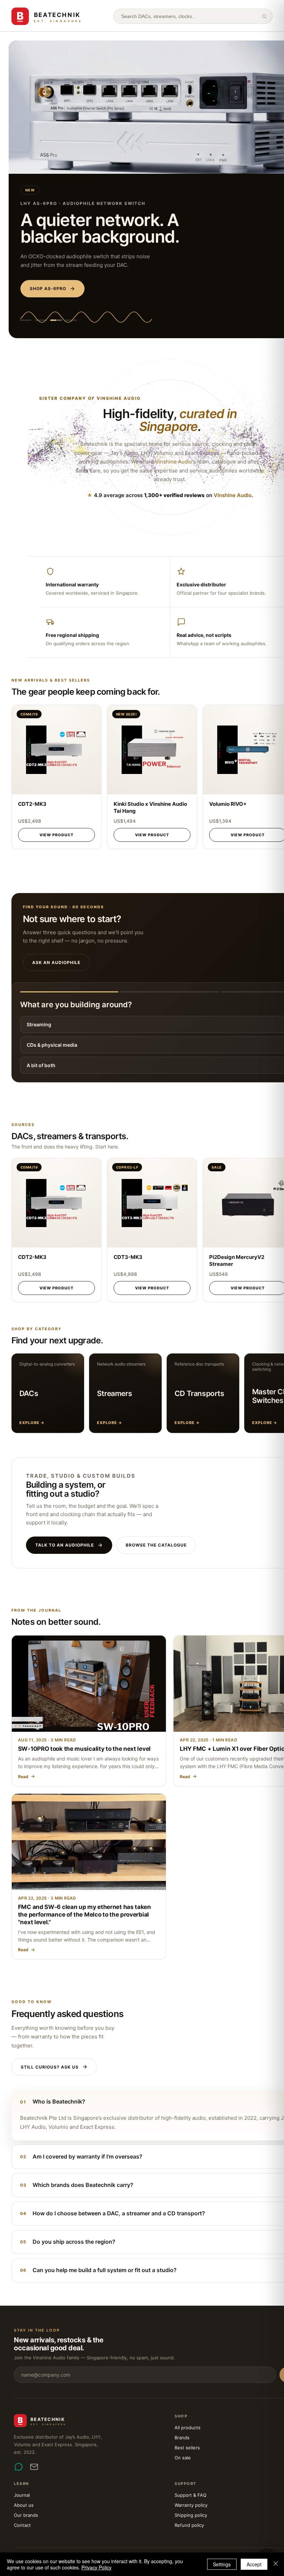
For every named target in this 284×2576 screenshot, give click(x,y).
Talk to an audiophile (65, 1545)
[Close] (276, 2564)
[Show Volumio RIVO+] (41, 320)
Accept (254, 2564)
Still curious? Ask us (50, 2067)
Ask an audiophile (56, 962)
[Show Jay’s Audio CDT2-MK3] (26, 320)
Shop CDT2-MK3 (50, 289)
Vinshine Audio (119, 398)
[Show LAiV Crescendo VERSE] (71, 320)
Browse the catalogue (156, 1545)
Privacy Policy (96, 2567)
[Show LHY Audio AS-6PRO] (56, 320)
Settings (222, 2564)
